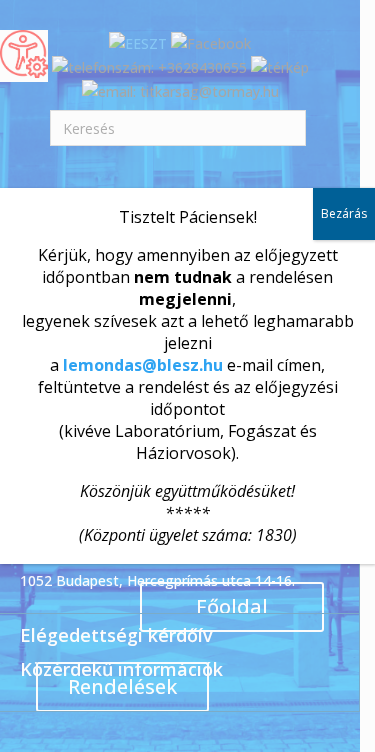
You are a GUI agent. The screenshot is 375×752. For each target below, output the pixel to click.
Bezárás (344, 213)
